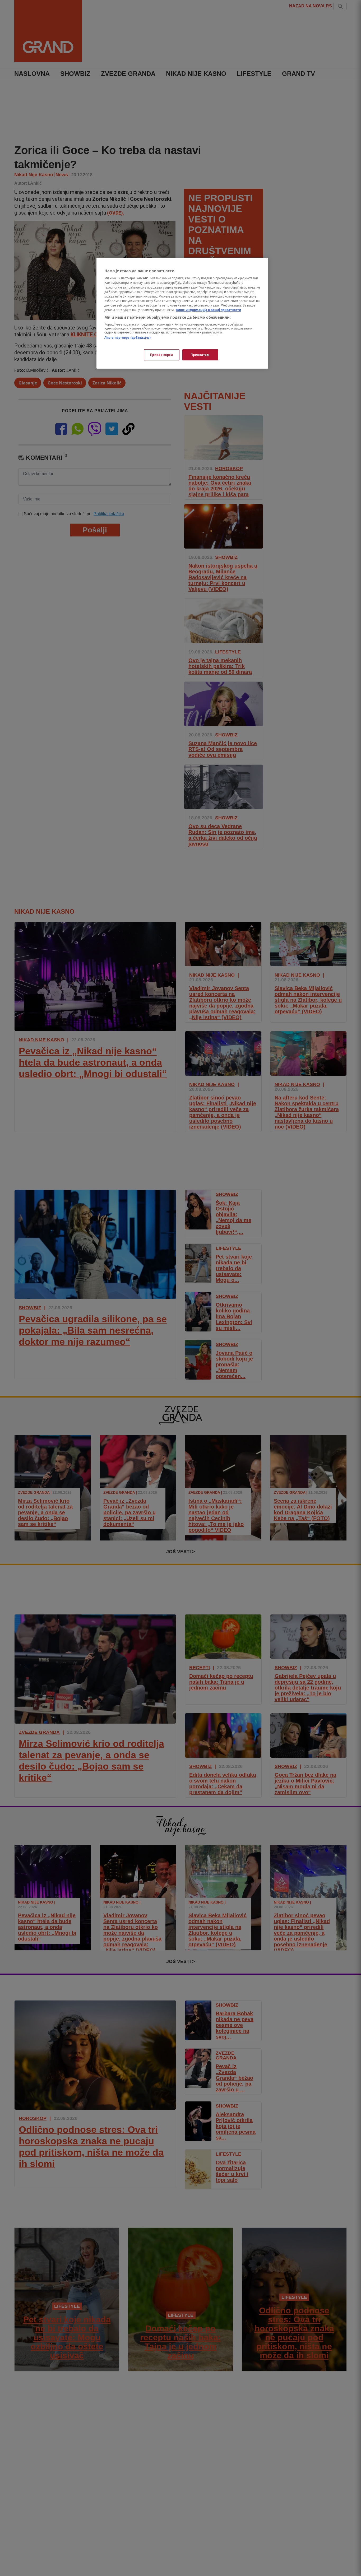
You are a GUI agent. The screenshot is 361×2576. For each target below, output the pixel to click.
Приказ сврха (162, 355)
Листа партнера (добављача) (128, 338)
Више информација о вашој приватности (208, 310)
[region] (182, 313)
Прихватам (200, 355)
